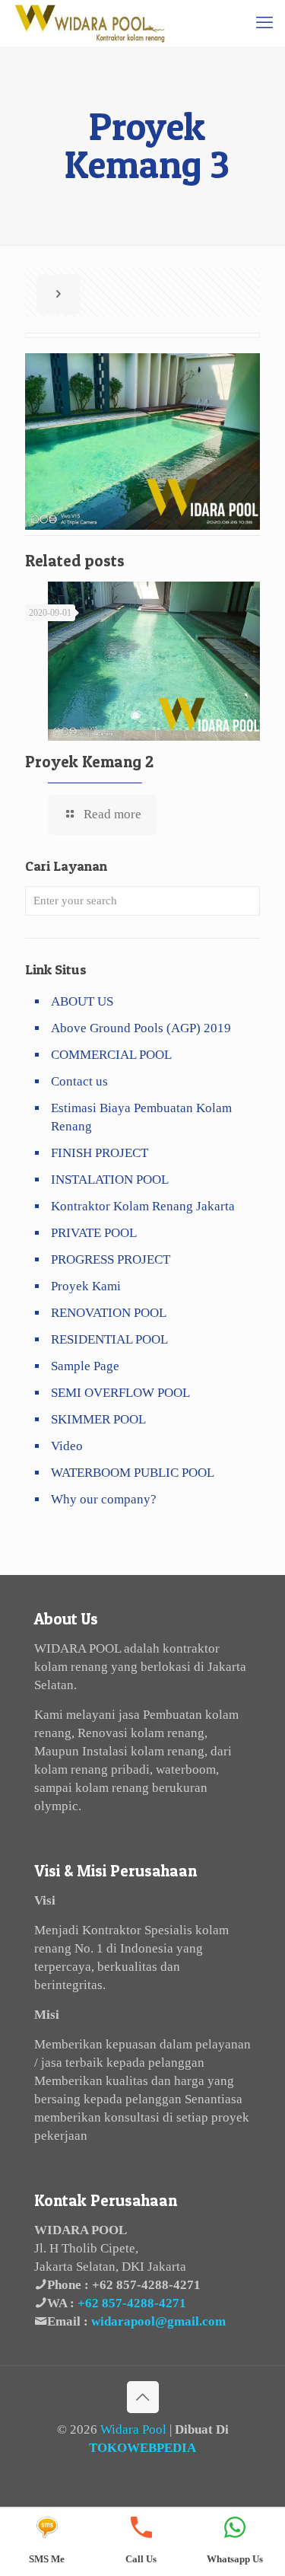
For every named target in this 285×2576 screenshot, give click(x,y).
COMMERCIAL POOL (111, 1055)
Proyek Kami (86, 1286)
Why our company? (104, 1499)
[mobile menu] (264, 23)
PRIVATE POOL (94, 1233)
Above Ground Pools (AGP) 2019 (141, 1028)
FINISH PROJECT (100, 1153)
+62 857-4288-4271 (146, 2285)
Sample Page (85, 1366)
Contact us (79, 1081)
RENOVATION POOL (109, 1313)
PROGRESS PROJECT (111, 1259)
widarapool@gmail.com (158, 2321)
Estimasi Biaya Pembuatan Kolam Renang (141, 1117)
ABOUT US (82, 1001)
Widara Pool (133, 2429)
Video (67, 1446)
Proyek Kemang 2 (89, 762)
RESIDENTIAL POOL (109, 1339)
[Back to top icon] (143, 2397)
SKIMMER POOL (98, 1419)
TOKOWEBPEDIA (142, 2448)
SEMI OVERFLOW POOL (120, 1393)
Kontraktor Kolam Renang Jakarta (143, 1206)
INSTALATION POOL (110, 1180)
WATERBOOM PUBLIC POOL (133, 1473)
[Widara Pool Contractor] (90, 23)
